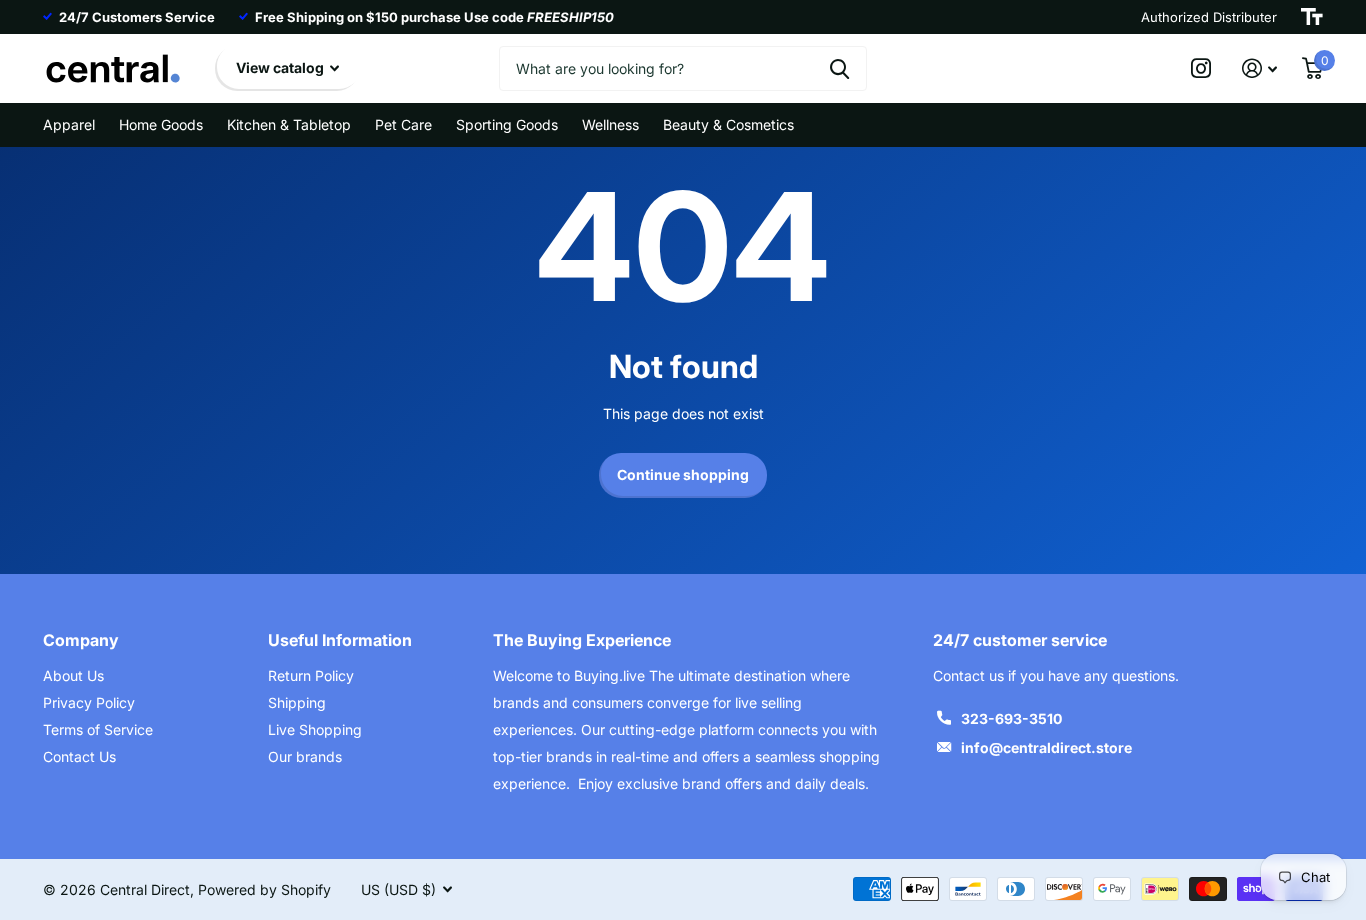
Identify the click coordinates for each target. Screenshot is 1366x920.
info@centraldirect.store (1046, 747)
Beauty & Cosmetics (728, 124)
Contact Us (79, 756)
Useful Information (340, 640)
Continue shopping (683, 474)
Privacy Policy (89, 702)
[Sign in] (1260, 68)
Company (81, 640)
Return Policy (311, 675)
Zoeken (839, 68)
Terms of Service (98, 729)
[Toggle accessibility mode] (1312, 17)
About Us (73, 675)
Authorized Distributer (1209, 17)
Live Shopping (315, 729)
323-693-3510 (1011, 718)
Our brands (305, 756)
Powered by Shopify (264, 889)
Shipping (297, 702)
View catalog (281, 67)
